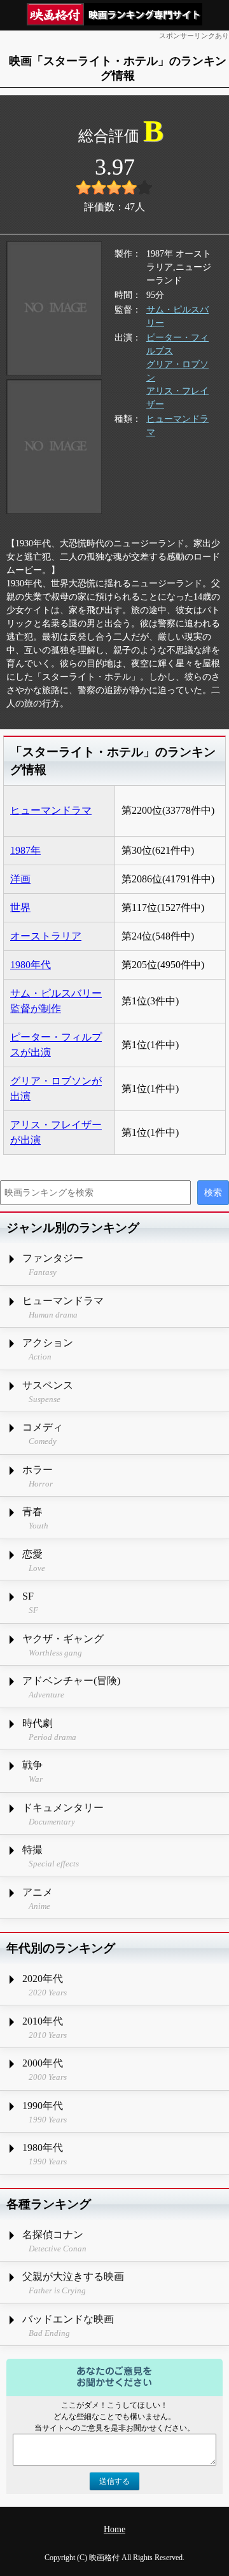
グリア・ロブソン (177, 371)
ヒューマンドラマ (177, 426)
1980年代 (31, 965)
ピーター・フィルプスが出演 (56, 1045)
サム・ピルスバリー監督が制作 (56, 1001)
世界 (20, 907)
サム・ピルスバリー (177, 316)
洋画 (20, 879)
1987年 (25, 850)
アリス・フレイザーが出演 (56, 1132)
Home (114, 2529)
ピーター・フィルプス (177, 344)
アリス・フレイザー (177, 398)
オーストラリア (46, 936)
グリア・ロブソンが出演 (56, 1089)
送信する (114, 2481)
